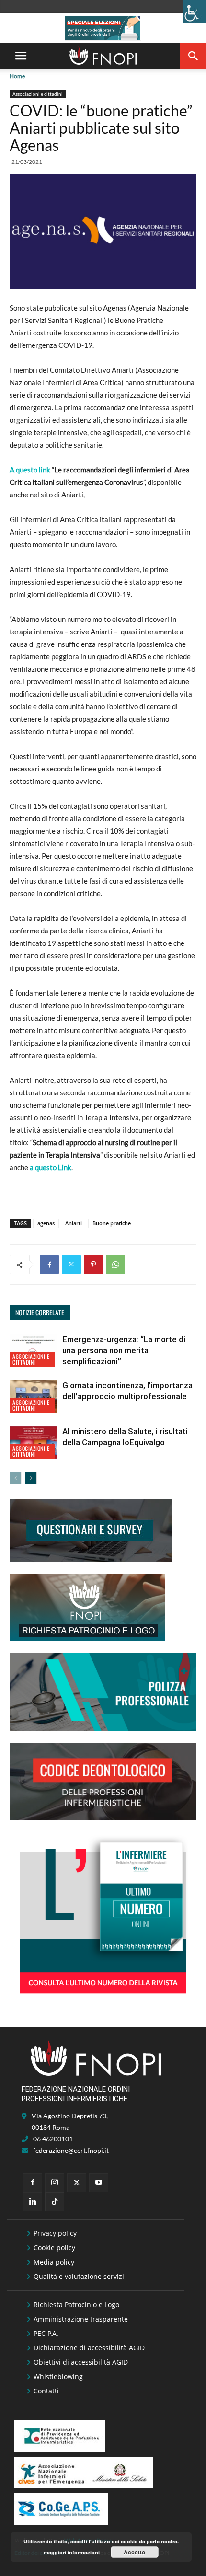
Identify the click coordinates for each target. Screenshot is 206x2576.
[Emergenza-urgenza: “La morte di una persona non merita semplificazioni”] (34, 1351)
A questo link (30, 470)
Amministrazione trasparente (81, 2319)
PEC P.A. (46, 2333)
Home (17, 76)
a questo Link (51, 1167)
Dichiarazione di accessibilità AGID (89, 2348)
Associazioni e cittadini (38, 94)
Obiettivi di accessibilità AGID (81, 2362)
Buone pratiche (112, 1223)
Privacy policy (55, 2233)
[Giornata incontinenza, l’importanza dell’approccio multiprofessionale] (34, 1397)
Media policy (54, 2262)
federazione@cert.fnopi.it (71, 2150)
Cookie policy (54, 2248)
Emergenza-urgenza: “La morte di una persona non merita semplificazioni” (124, 1350)
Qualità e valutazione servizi (79, 2276)
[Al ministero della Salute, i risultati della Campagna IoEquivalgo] (34, 1443)
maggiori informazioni (72, 2552)
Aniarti (74, 1223)
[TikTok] (55, 2202)
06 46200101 (53, 2139)
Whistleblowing (58, 2376)
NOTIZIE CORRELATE (40, 1312)
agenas (46, 1223)
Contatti (46, 2391)
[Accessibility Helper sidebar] (195, 11)
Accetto (134, 2552)
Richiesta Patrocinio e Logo (76, 2305)
